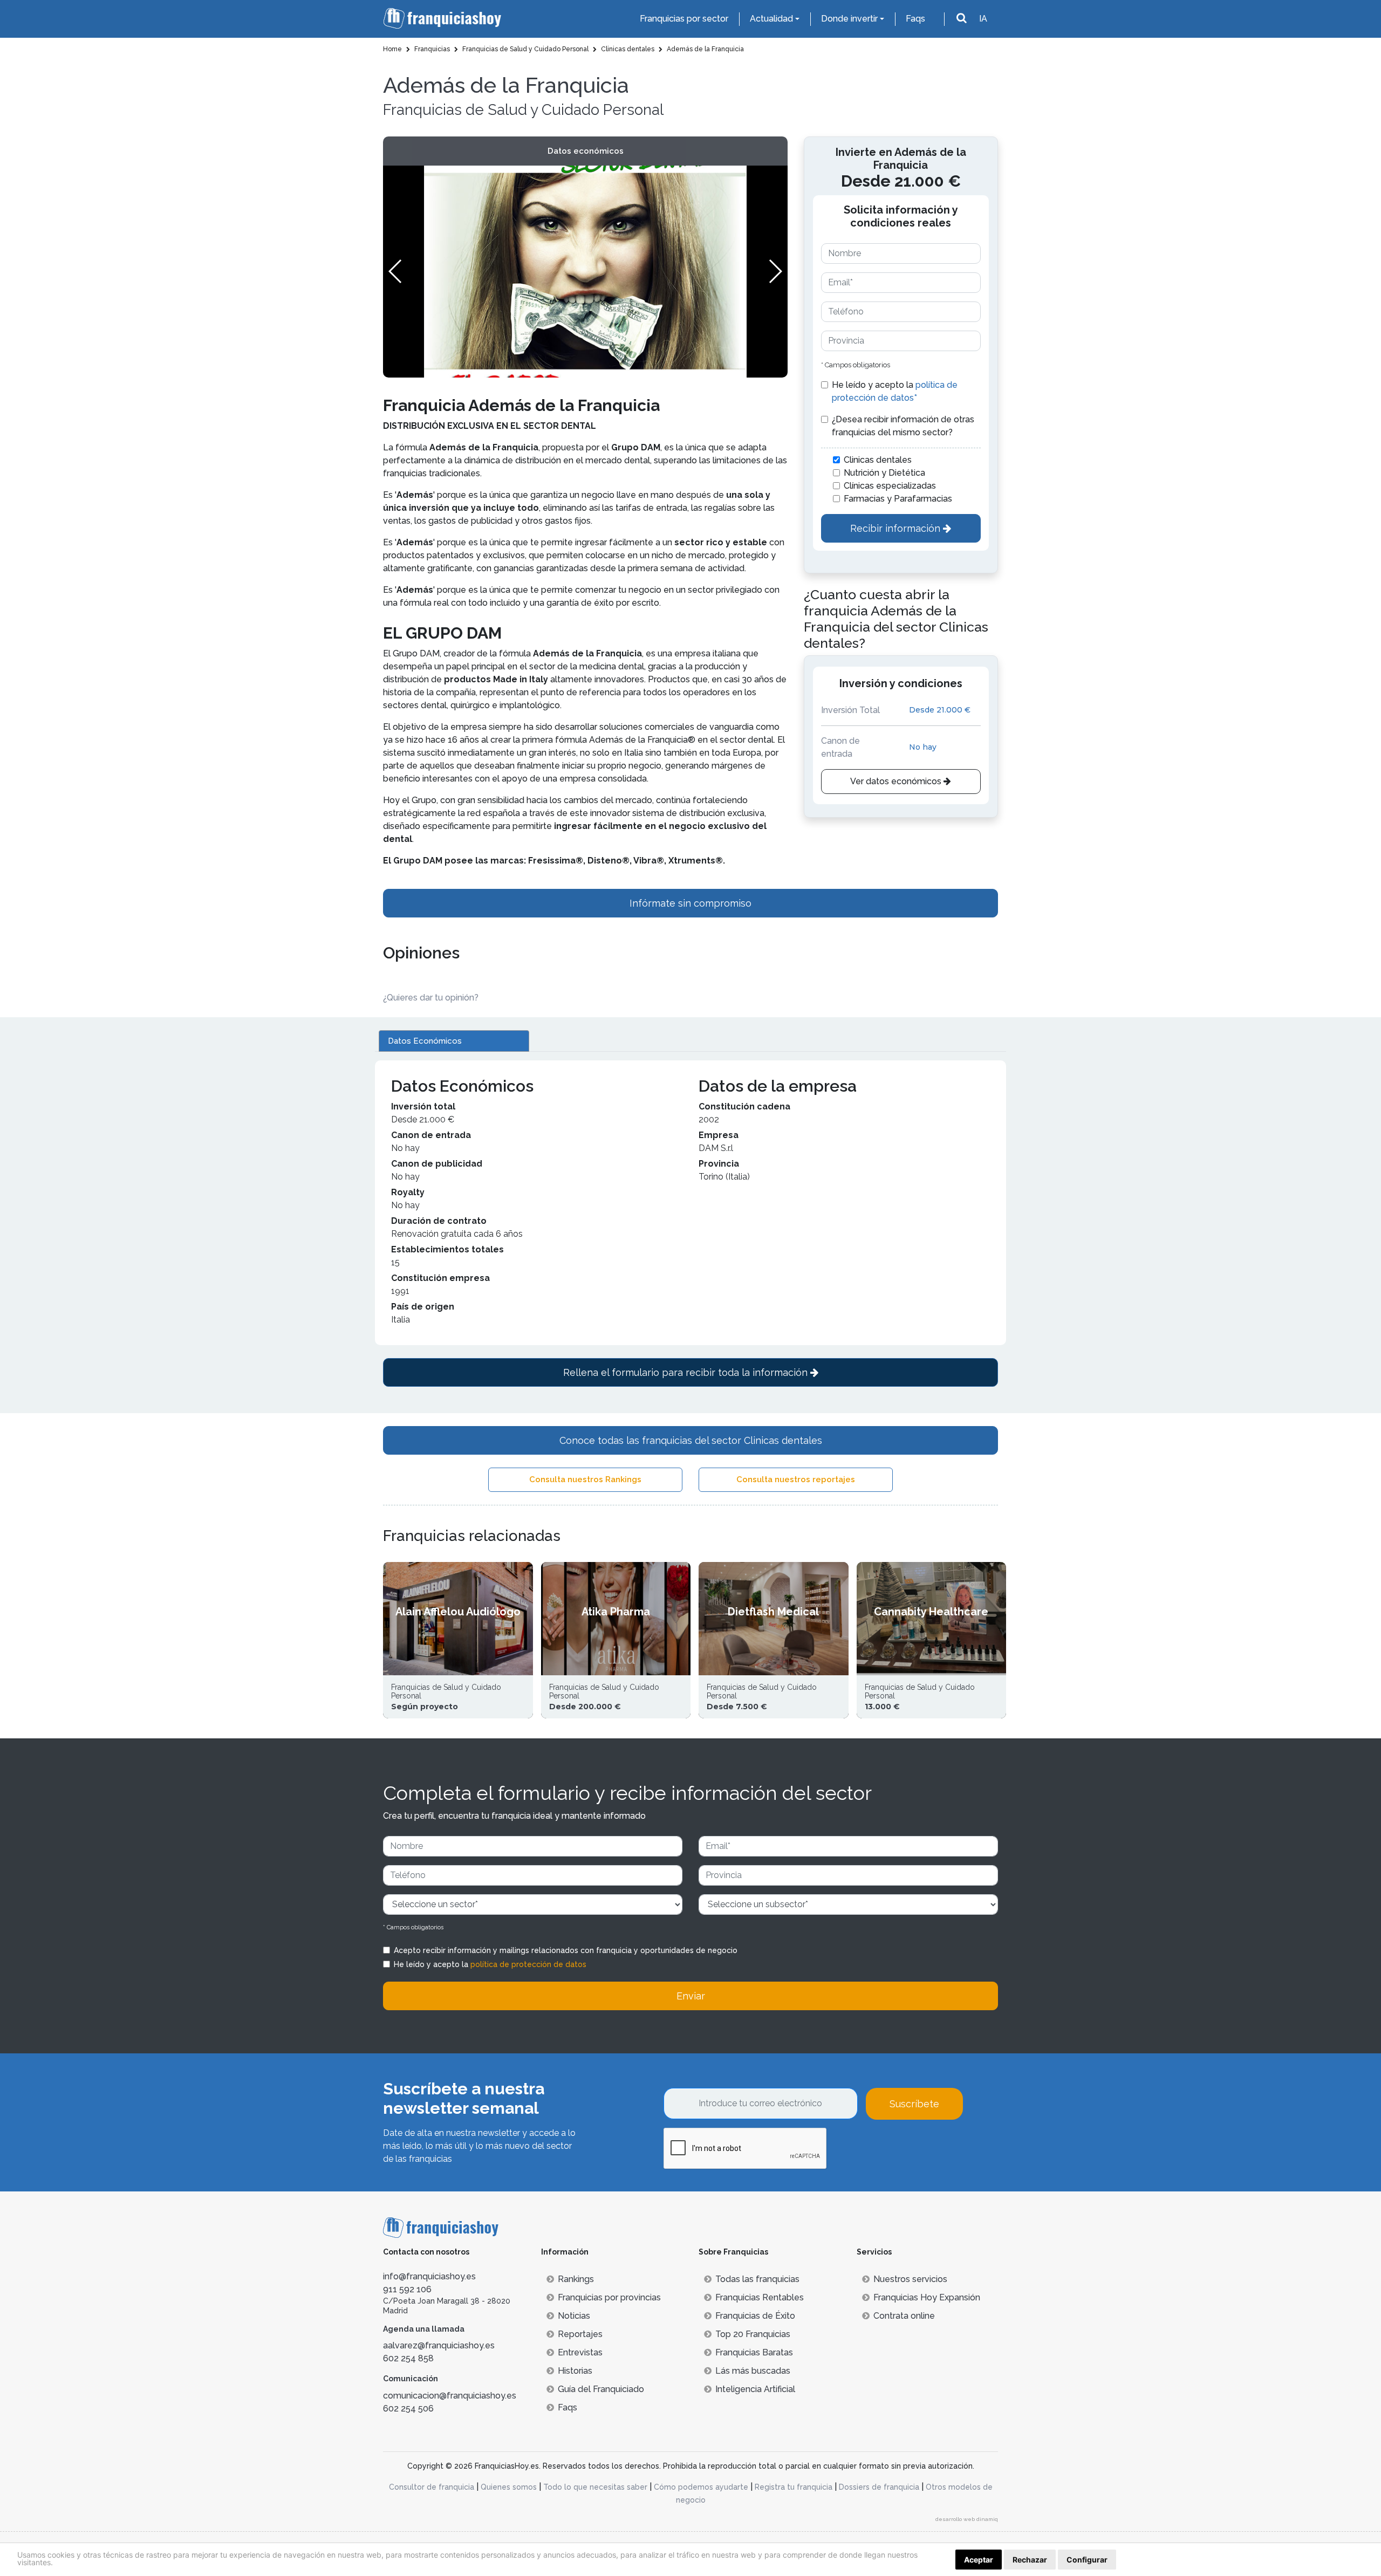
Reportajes (580, 2334)
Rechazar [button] (1030, 2560)
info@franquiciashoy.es (429, 2276)
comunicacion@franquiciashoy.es (450, 2396)
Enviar (691, 1996)
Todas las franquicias (757, 2279)
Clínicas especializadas (890, 486)
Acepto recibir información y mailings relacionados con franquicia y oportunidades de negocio (566, 1950)
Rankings (576, 2279)
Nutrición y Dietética (884, 473)
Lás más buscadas (753, 2371)
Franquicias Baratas (754, 2352)
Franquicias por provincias (609, 2297)
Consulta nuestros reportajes (796, 1479)
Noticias (574, 2316)
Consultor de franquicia (432, 2487)
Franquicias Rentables (760, 2297)
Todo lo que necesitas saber (595, 2487)
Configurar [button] (1087, 2560)
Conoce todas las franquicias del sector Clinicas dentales (691, 1440)
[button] (775, 271)
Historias (575, 2371)
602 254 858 (408, 2358)
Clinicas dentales (878, 460)
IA (983, 19)
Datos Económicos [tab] (425, 1041)
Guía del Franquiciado (601, 2389)
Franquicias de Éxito (755, 2316)
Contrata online (904, 2316)
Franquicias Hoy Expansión (927, 2297)
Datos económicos (586, 151)
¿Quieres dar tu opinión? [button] (431, 998)
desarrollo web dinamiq (967, 2519)
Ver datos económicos (897, 781)
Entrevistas (580, 2352)
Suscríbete (914, 2104)
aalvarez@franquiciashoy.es (439, 2345)
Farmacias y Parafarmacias (898, 499)
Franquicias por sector (684, 19)
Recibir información (897, 528)
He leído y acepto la (895, 391)
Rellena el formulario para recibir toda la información (687, 1372)
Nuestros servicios (910, 2279)
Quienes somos (509, 2487)
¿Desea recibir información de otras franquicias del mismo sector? (903, 426)
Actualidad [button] (771, 19)
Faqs (915, 19)
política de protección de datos (528, 1964)
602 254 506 (408, 2409)
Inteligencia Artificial (755, 2389)
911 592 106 (407, 2289)
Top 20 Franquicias (753, 2334)
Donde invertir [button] (849, 19)
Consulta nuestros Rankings (585, 1479)
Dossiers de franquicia (879, 2487)
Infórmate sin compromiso (690, 903)
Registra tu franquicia (794, 2487)
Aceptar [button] (979, 2560)
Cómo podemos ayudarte (701, 2487)
